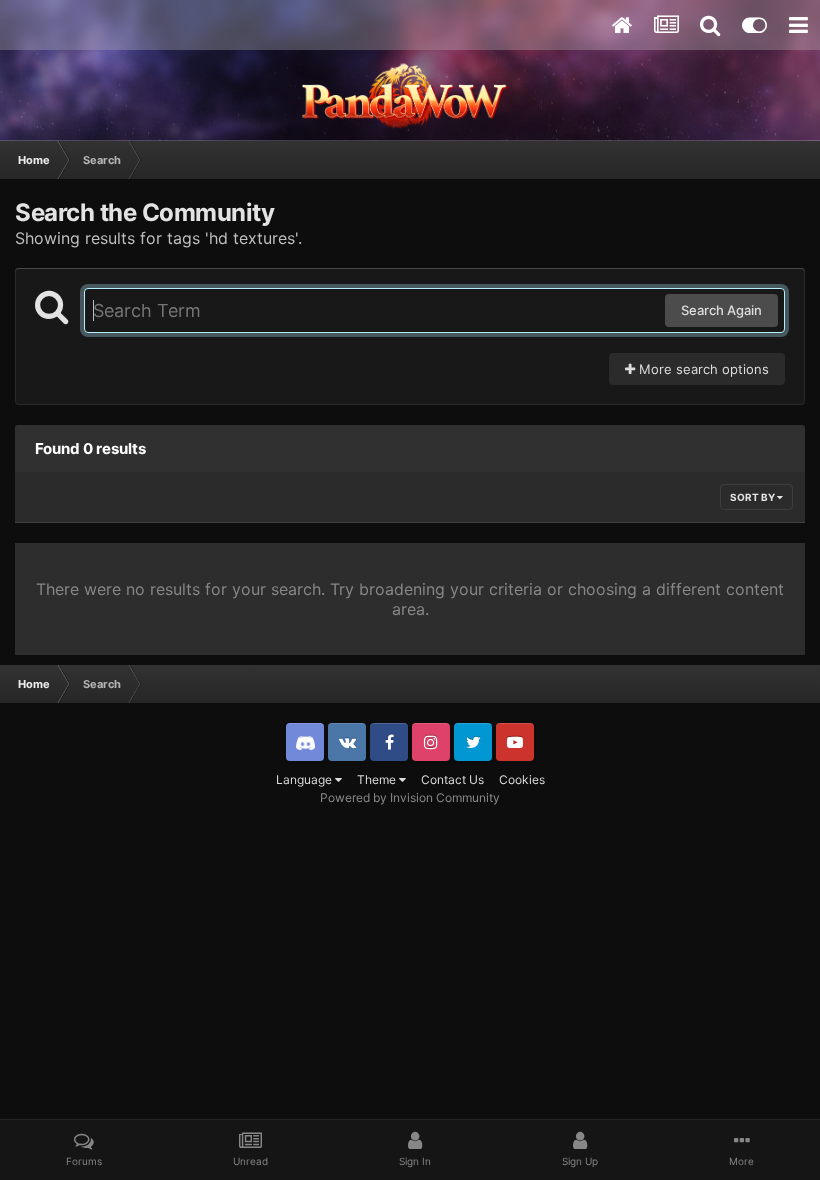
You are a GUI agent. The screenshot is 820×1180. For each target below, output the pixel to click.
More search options (702, 369)
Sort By (753, 497)
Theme (378, 779)
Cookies (522, 779)
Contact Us (452, 779)
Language (305, 779)
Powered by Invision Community (410, 797)
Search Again (721, 310)
